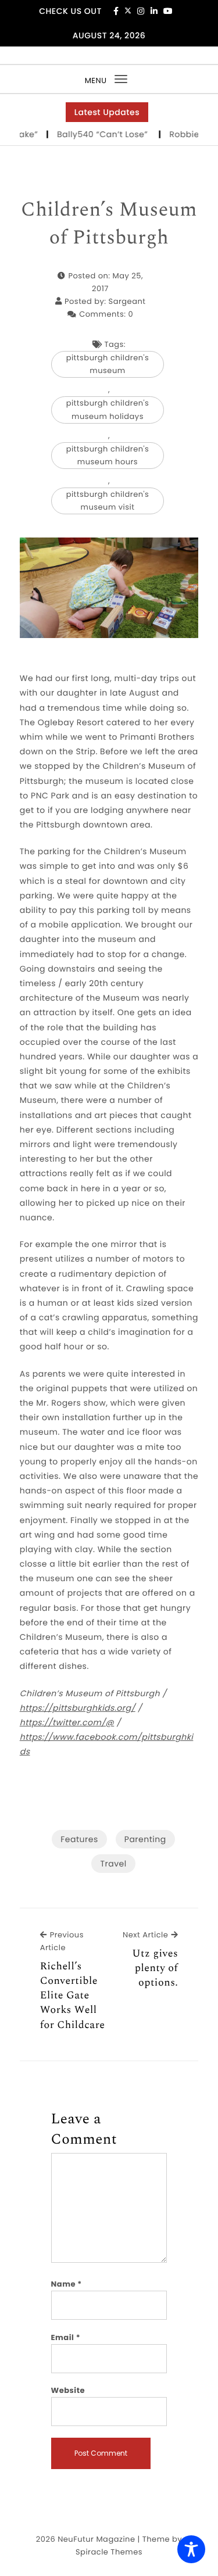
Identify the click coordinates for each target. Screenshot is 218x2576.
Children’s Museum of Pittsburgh (109, 224)
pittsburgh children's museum (108, 364)
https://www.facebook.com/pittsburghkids (107, 1744)
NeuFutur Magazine (96, 2539)
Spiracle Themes (109, 2552)
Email (66, 2337)
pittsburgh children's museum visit (108, 501)
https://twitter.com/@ (67, 1722)
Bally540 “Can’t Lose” (95, 134)
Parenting (145, 1839)
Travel (113, 1864)
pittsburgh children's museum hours (108, 455)
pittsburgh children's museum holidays (108, 409)
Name (67, 2284)
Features (79, 1839)
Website (68, 2390)
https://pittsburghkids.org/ (78, 1708)
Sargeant (127, 301)
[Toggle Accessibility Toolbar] (191, 2549)
